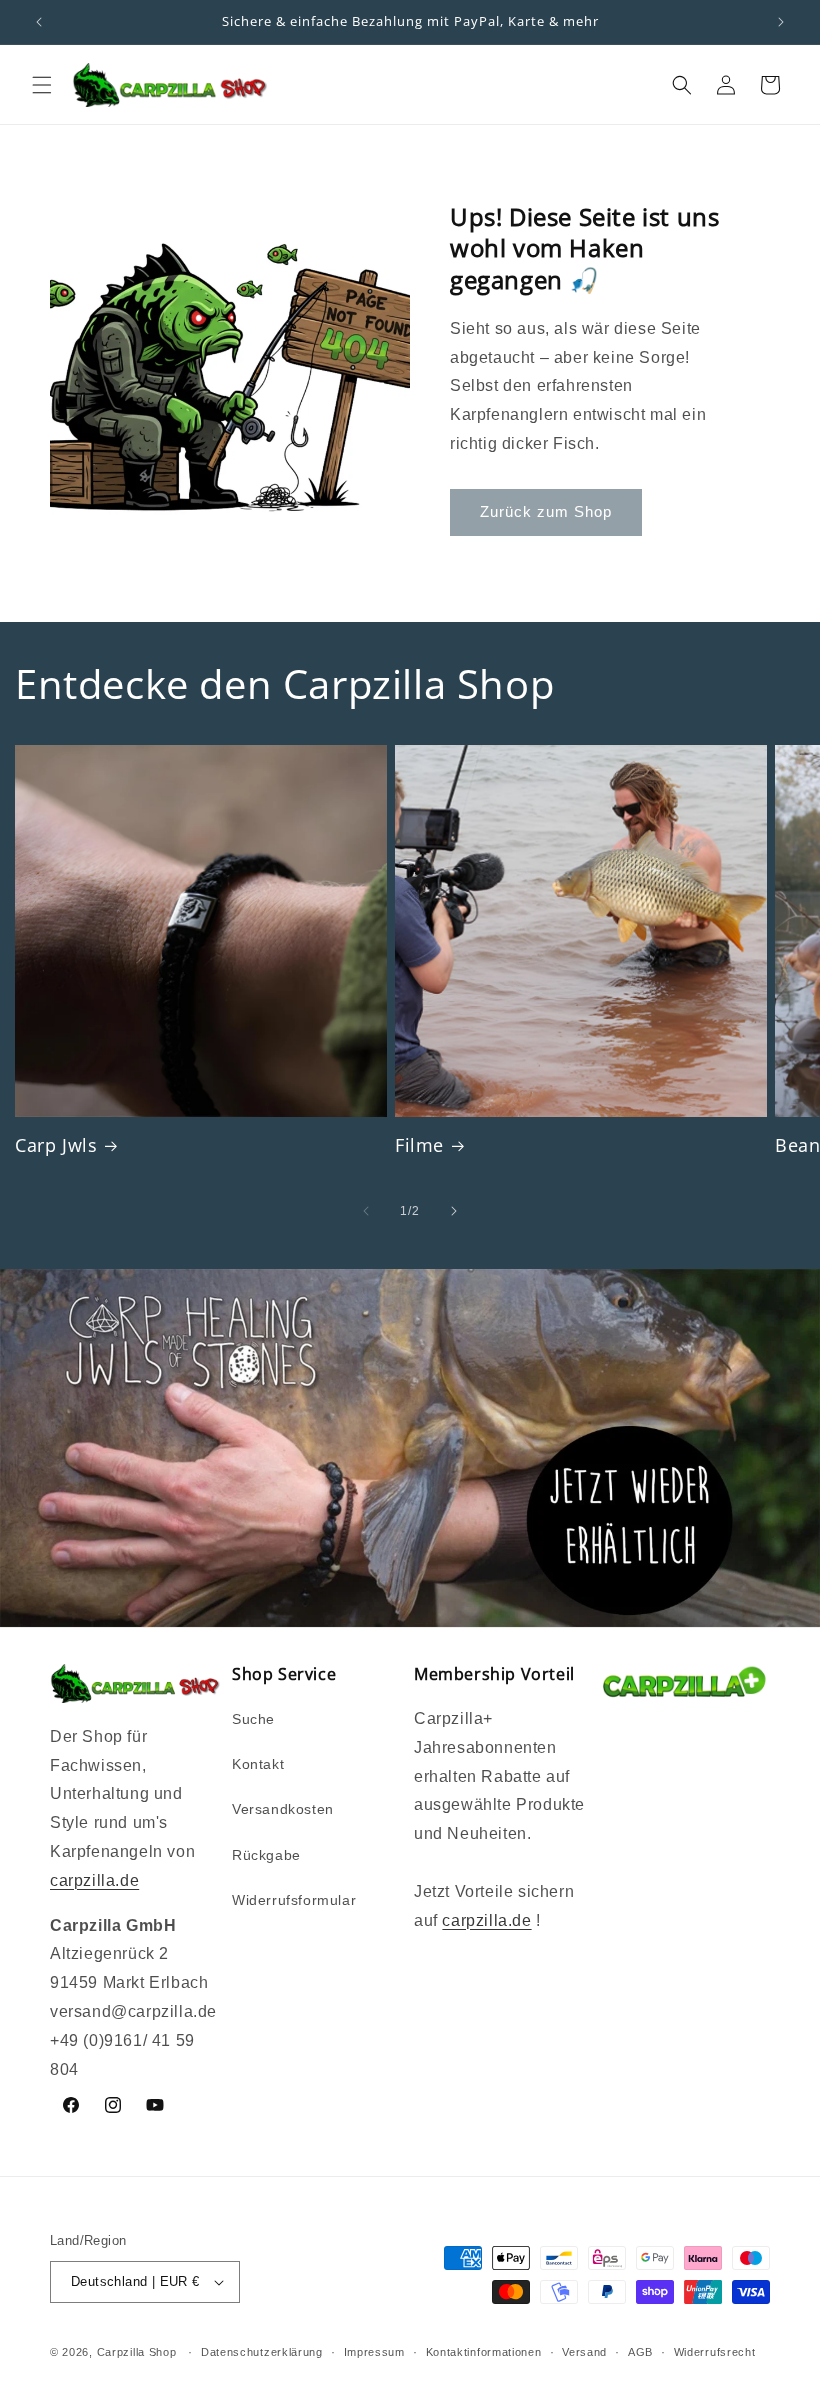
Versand (584, 2352)
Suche (253, 1719)
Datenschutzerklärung (262, 2352)
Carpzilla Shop (137, 2352)
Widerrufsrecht (715, 2352)
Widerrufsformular (294, 1900)
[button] (42, 85)
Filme (419, 1145)
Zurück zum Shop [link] (546, 511)
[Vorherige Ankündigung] (39, 22)
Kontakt (258, 1764)
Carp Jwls (56, 1145)
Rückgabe (266, 1855)
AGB (640, 2352)
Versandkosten (283, 1809)
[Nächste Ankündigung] (781, 22)
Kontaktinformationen (484, 2352)
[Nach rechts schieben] (454, 1211)
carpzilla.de (94, 1880)
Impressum (374, 2352)
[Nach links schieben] (366, 1211)
